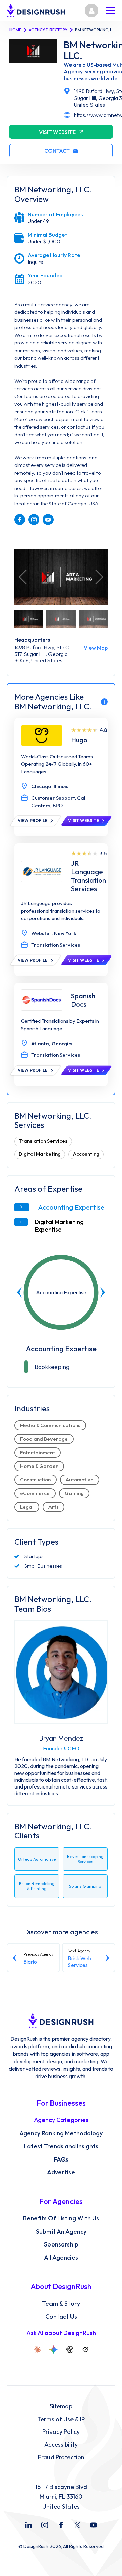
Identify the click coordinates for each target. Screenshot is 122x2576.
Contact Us (61, 2317)
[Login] (91, 11)
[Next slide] (103, 1292)
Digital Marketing (40, 1154)
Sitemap (61, 2406)
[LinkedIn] (28, 2525)
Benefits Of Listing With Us (61, 2218)
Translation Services (43, 1141)
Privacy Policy (61, 2432)
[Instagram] (45, 2525)
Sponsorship (61, 2244)
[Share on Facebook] (20, 520)
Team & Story (61, 2304)
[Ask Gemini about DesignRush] (54, 2350)
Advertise (61, 2172)
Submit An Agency (61, 2232)
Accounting (86, 1154)
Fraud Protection (61, 2457)
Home (15, 30)
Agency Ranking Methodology (61, 2133)
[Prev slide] (19, 1292)
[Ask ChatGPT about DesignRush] (70, 2350)
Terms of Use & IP (61, 2419)
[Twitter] (77, 2525)
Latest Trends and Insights (61, 2146)
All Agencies (61, 2258)
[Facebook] (61, 2525)
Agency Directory (48, 30)
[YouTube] (94, 2525)
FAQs (61, 2159)
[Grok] (85, 2350)
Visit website (57, 132)
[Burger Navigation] (110, 11)
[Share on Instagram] (34, 520)
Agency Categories (61, 2120)
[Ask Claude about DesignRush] (37, 2350)
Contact (57, 151)
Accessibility (61, 2445)
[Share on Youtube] (48, 520)
